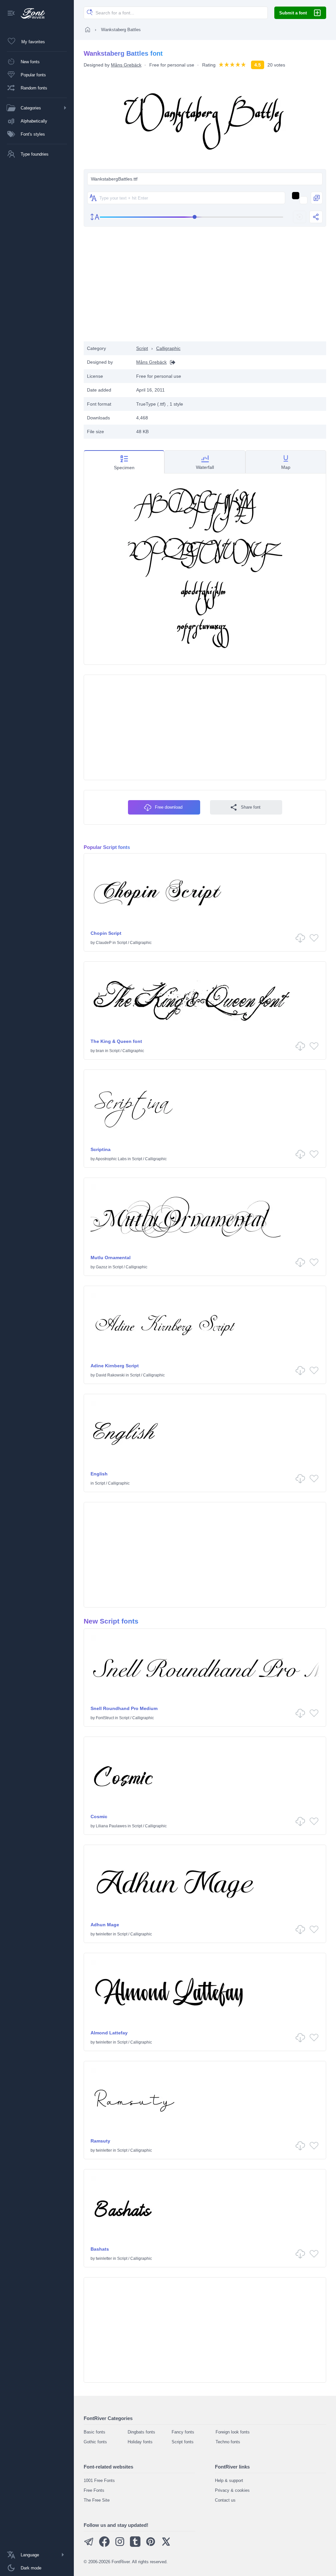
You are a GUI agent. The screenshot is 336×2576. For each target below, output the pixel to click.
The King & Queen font (116, 1041)
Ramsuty (100, 2141)
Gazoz (102, 1267)
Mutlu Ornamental (111, 1258)
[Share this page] (316, 217)
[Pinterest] (151, 2545)
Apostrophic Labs (111, 1159)
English (99, 1474)
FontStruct (105, 1718)
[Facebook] (104, 2545)
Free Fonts (94, 2490)
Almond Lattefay (109, 2033)
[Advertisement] (205, 289)
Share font (251, 807)
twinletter (104, 1934)
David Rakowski (110, 1375)
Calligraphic (168, 348)
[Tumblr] (135, 2545)
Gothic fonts (95, 2442)
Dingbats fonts (141, 2432)
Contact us (225, 2500)
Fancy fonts (183, 2432)
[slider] (191, 217)
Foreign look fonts (233, 2432)
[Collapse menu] (11, 14)
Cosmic (99, 1817)
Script (142, 348)
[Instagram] (120, 2545)
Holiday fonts (140, 2442)
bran (100, 1051)
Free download (169, 807)
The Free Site (97, 2500)
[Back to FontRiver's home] (30, 13)
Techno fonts (228, 2442)
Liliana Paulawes (111, 1826)
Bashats (100, 2249)
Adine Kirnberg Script (115, 1366)
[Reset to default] (300, 217)
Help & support (229, 2480)
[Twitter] (166, 2545)
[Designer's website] (171, 362)
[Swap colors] (317, 198)
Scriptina (101, 1149)
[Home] (88, 29)
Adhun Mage (105, 1925)
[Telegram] (89, 2545)
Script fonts (183, 2442)
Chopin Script (106, 933)
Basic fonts (94, 2432)
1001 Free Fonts (99, 2480)
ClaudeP (104, 943)
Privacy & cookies (232, 2490)
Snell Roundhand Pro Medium (124, 1708)
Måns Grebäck (126, 65)
